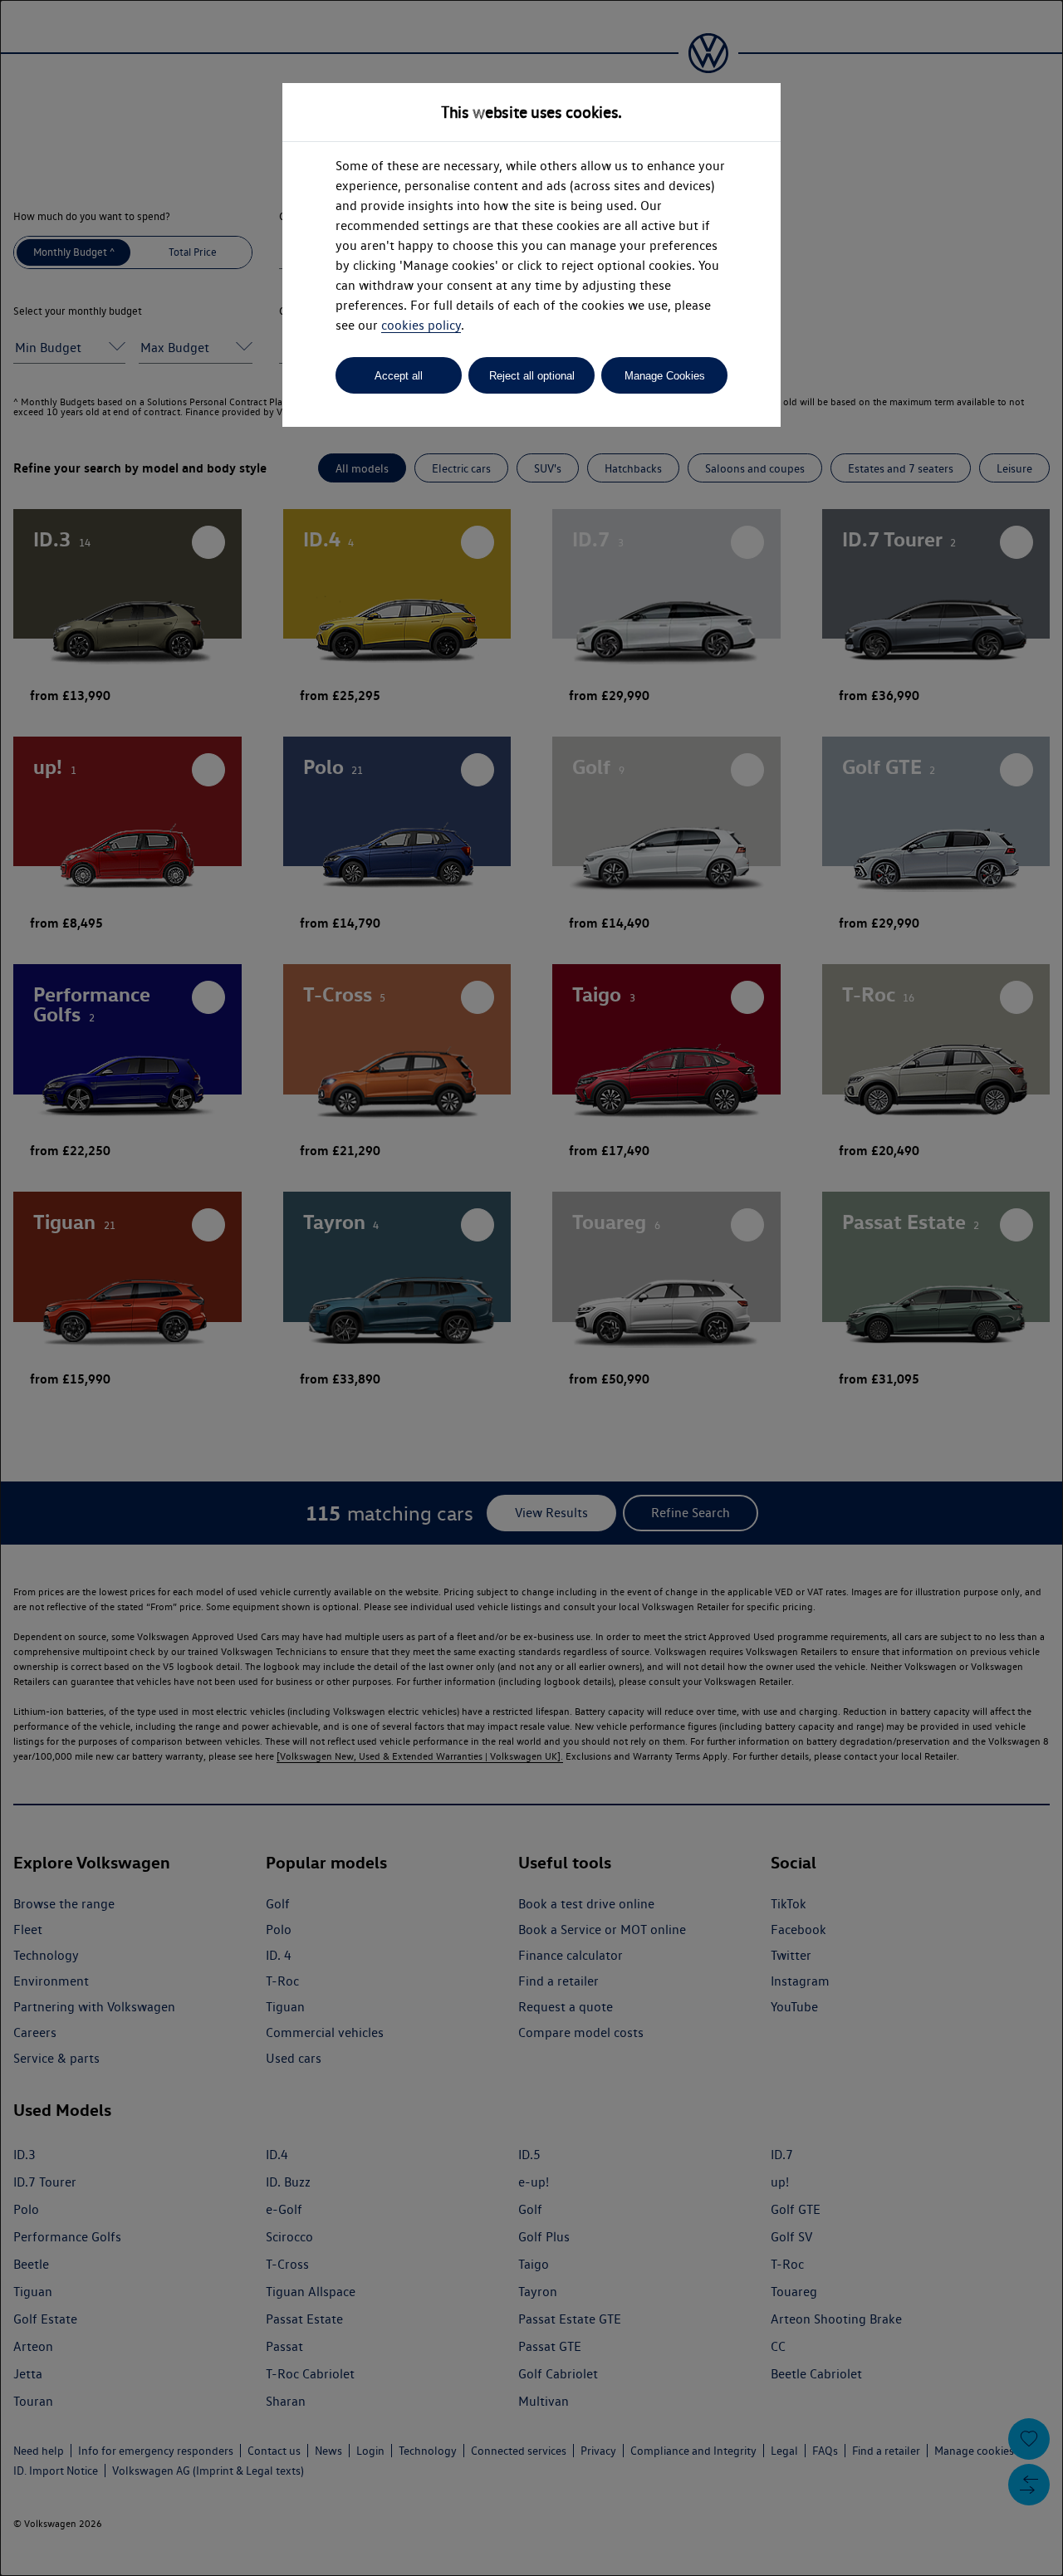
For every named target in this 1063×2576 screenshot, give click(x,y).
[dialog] (531, 1288)
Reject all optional (532, 376)
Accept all (399, 376)
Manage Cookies (665, 376)
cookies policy (421, 325)
